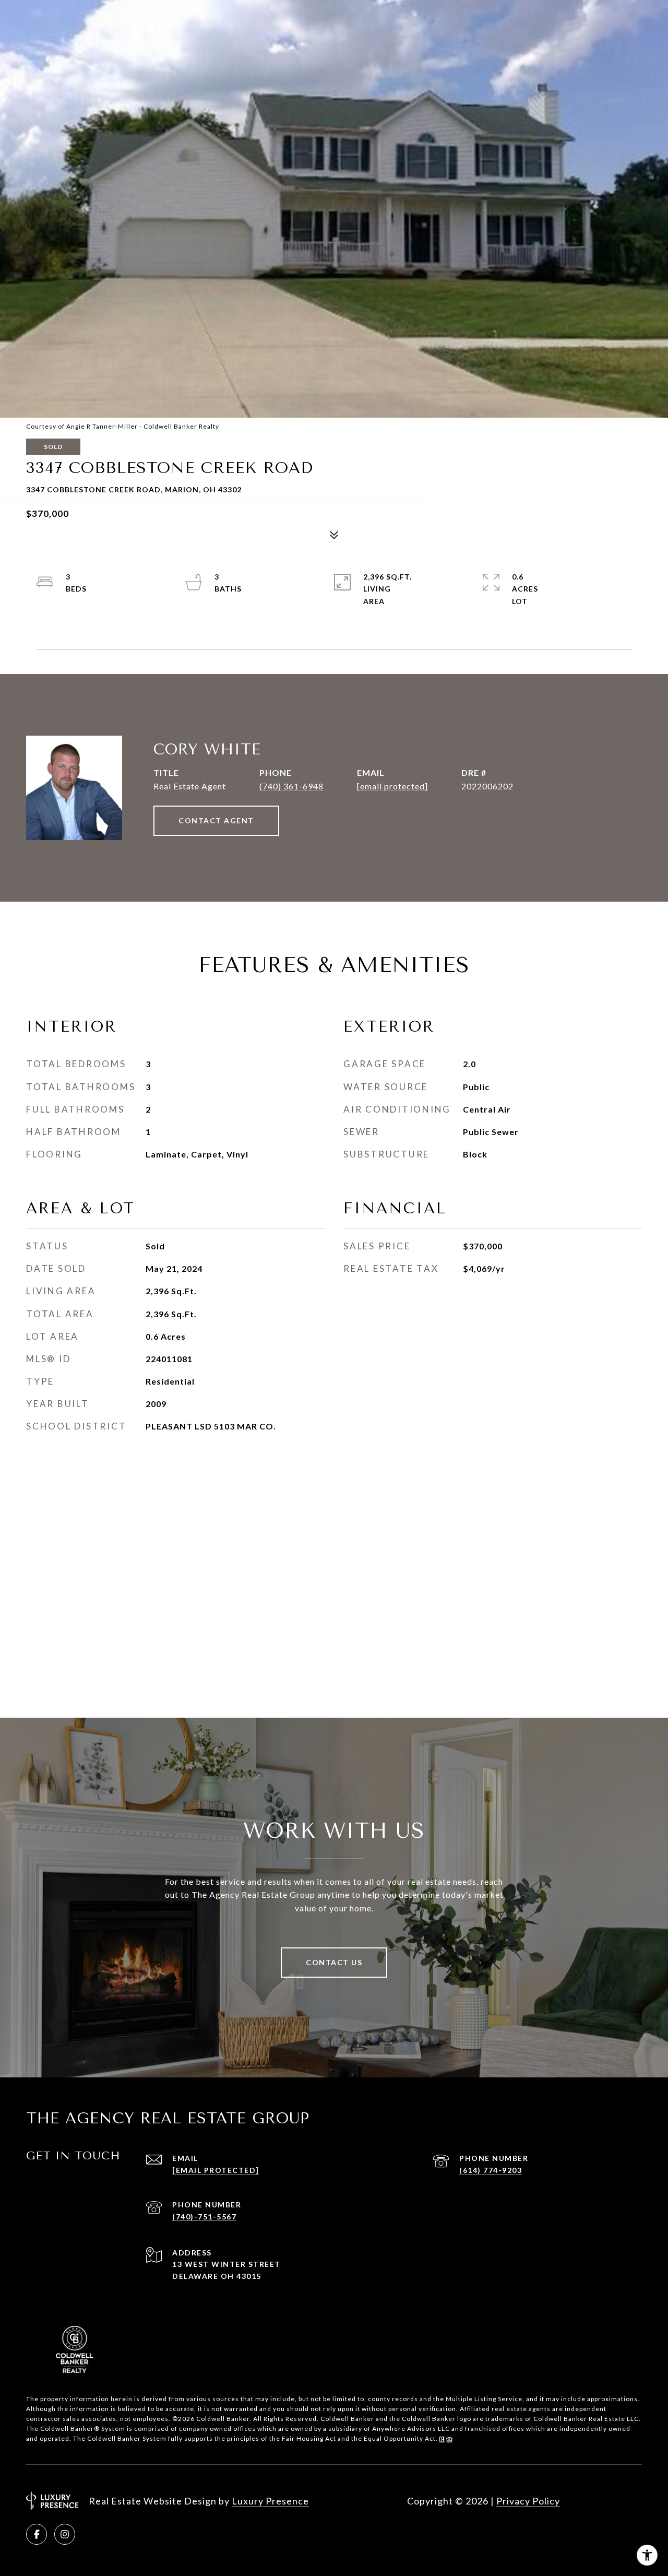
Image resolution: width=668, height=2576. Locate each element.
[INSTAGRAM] (65, 2534)
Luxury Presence (270, 2501)
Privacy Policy (528, 2501)
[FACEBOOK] (37, 2534)
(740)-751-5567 (204, 2217)
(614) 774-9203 (491, 2170)
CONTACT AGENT (216, 820)
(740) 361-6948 (291, 786)
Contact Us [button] (334, 1962)
